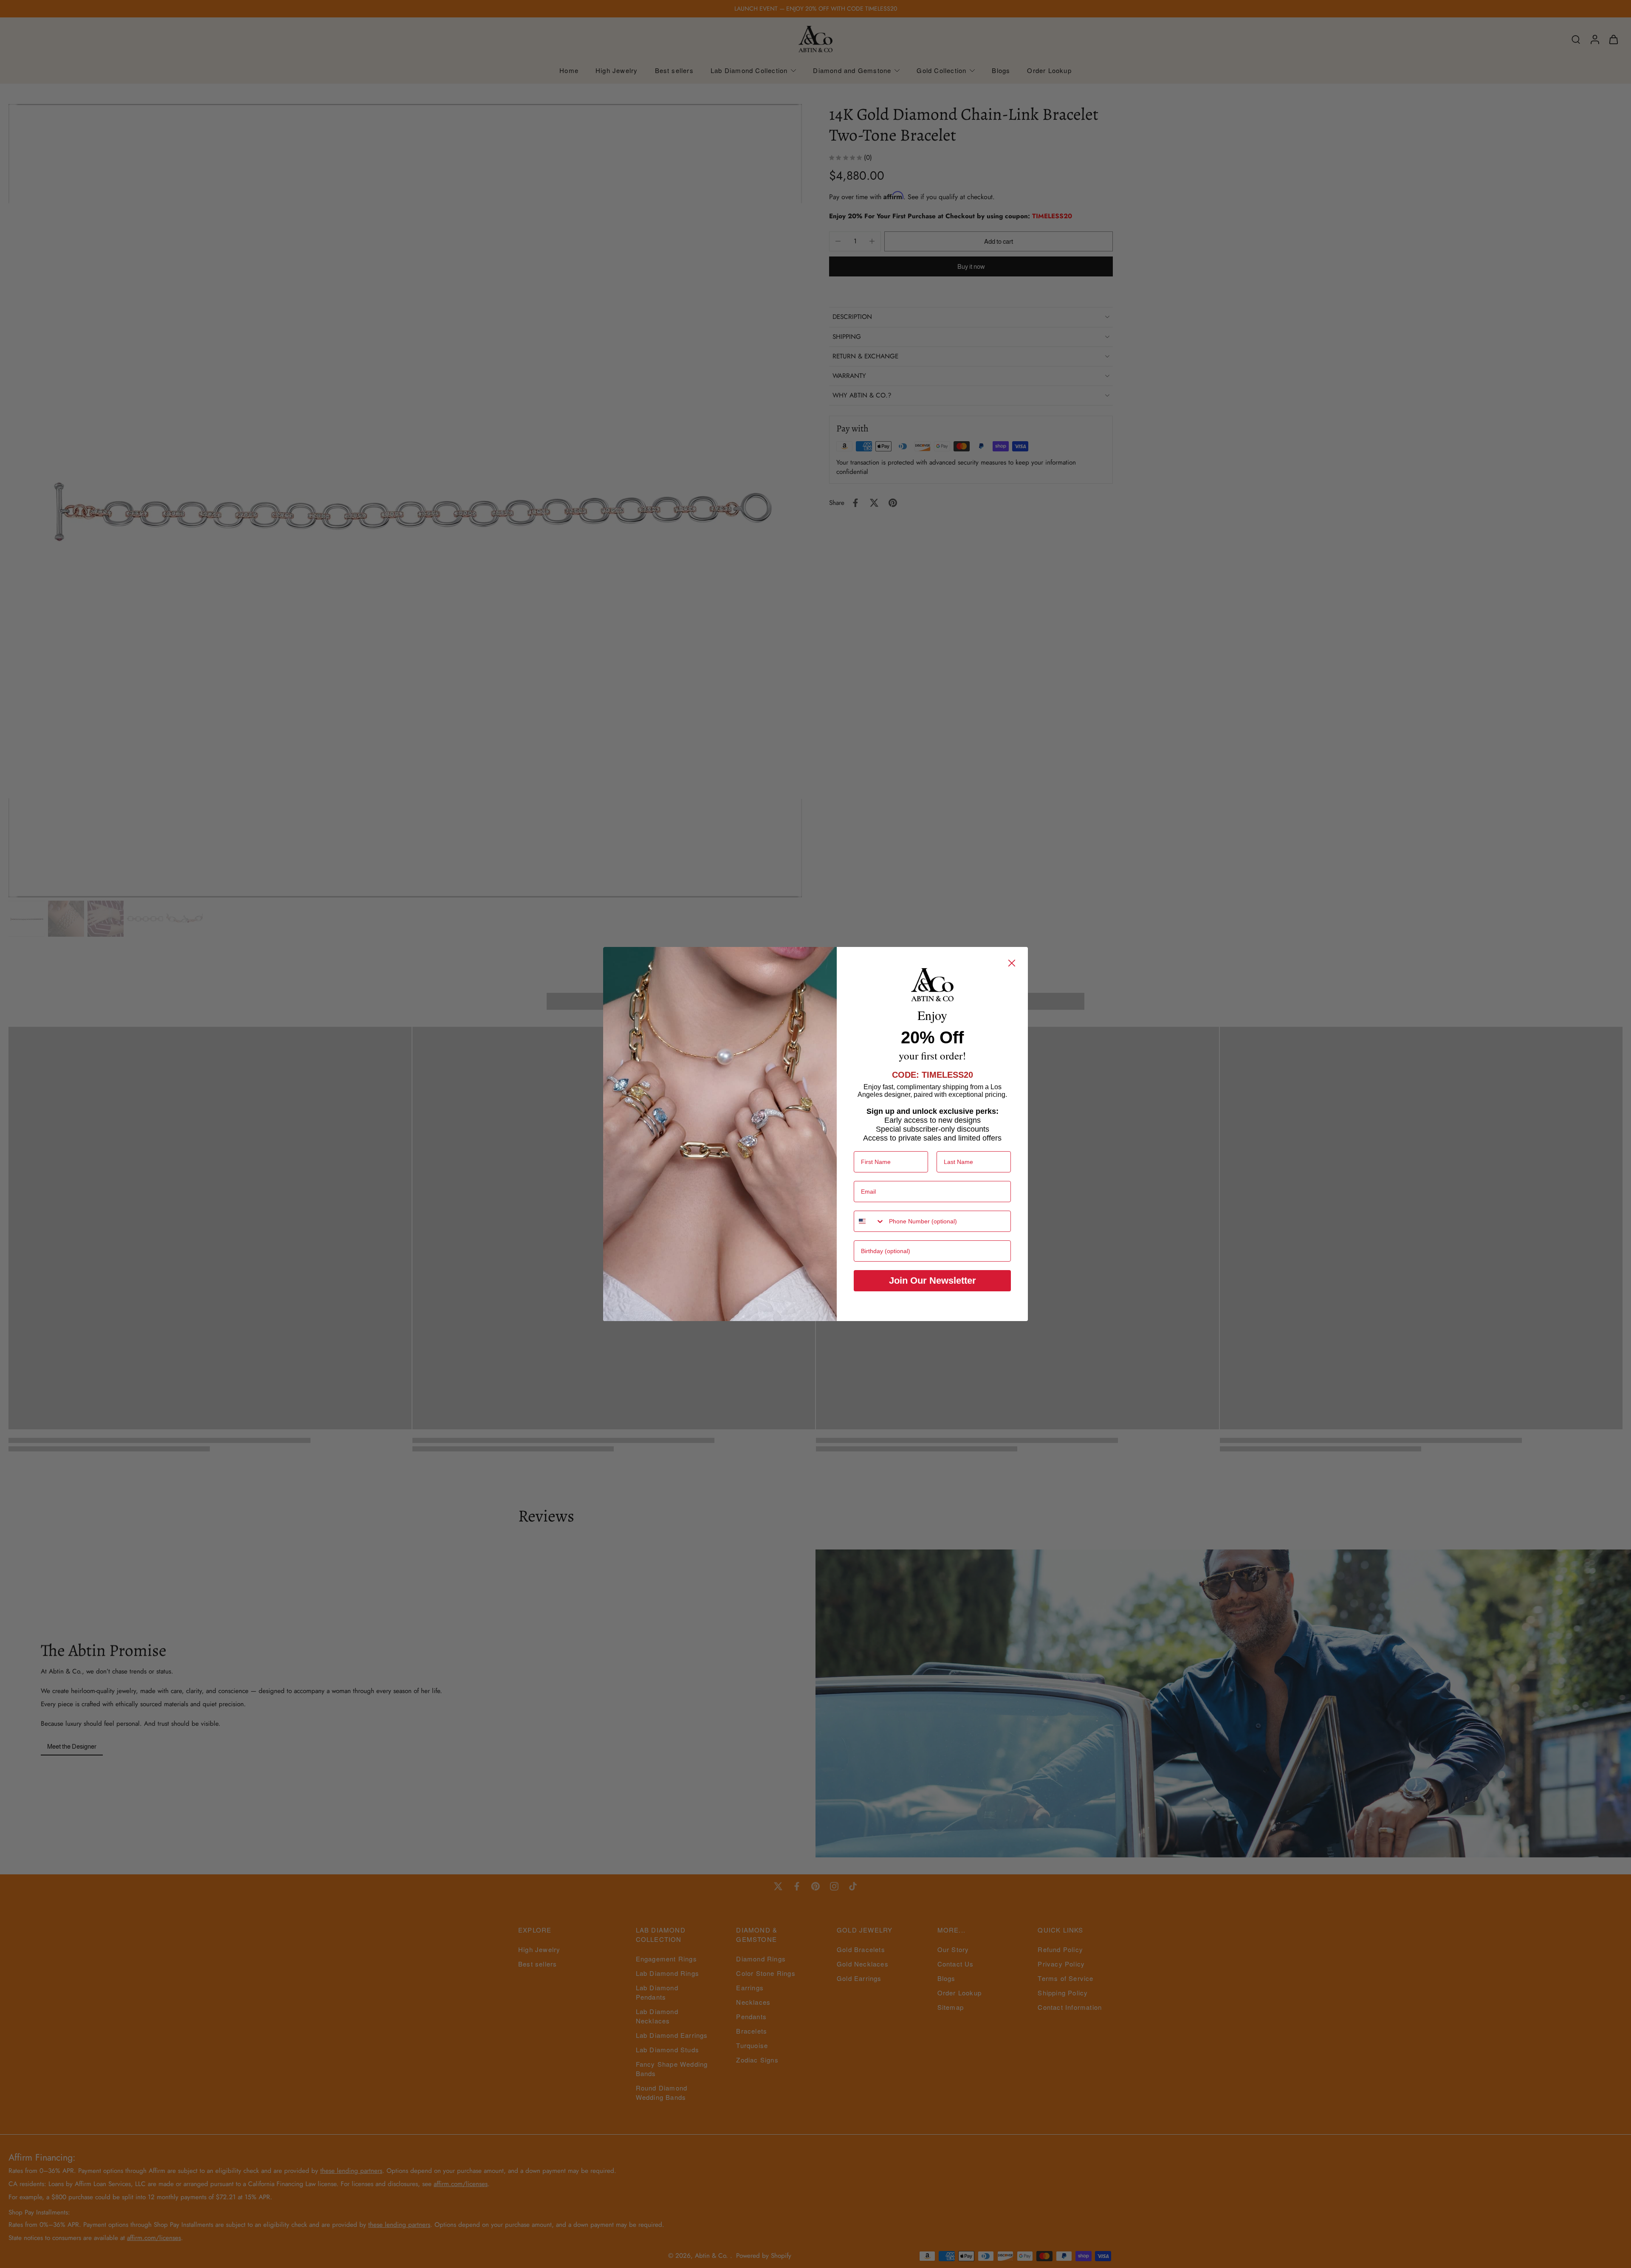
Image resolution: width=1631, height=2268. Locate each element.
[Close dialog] (1012, 963)
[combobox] (869, 1221)
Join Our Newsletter (933, 1281)
